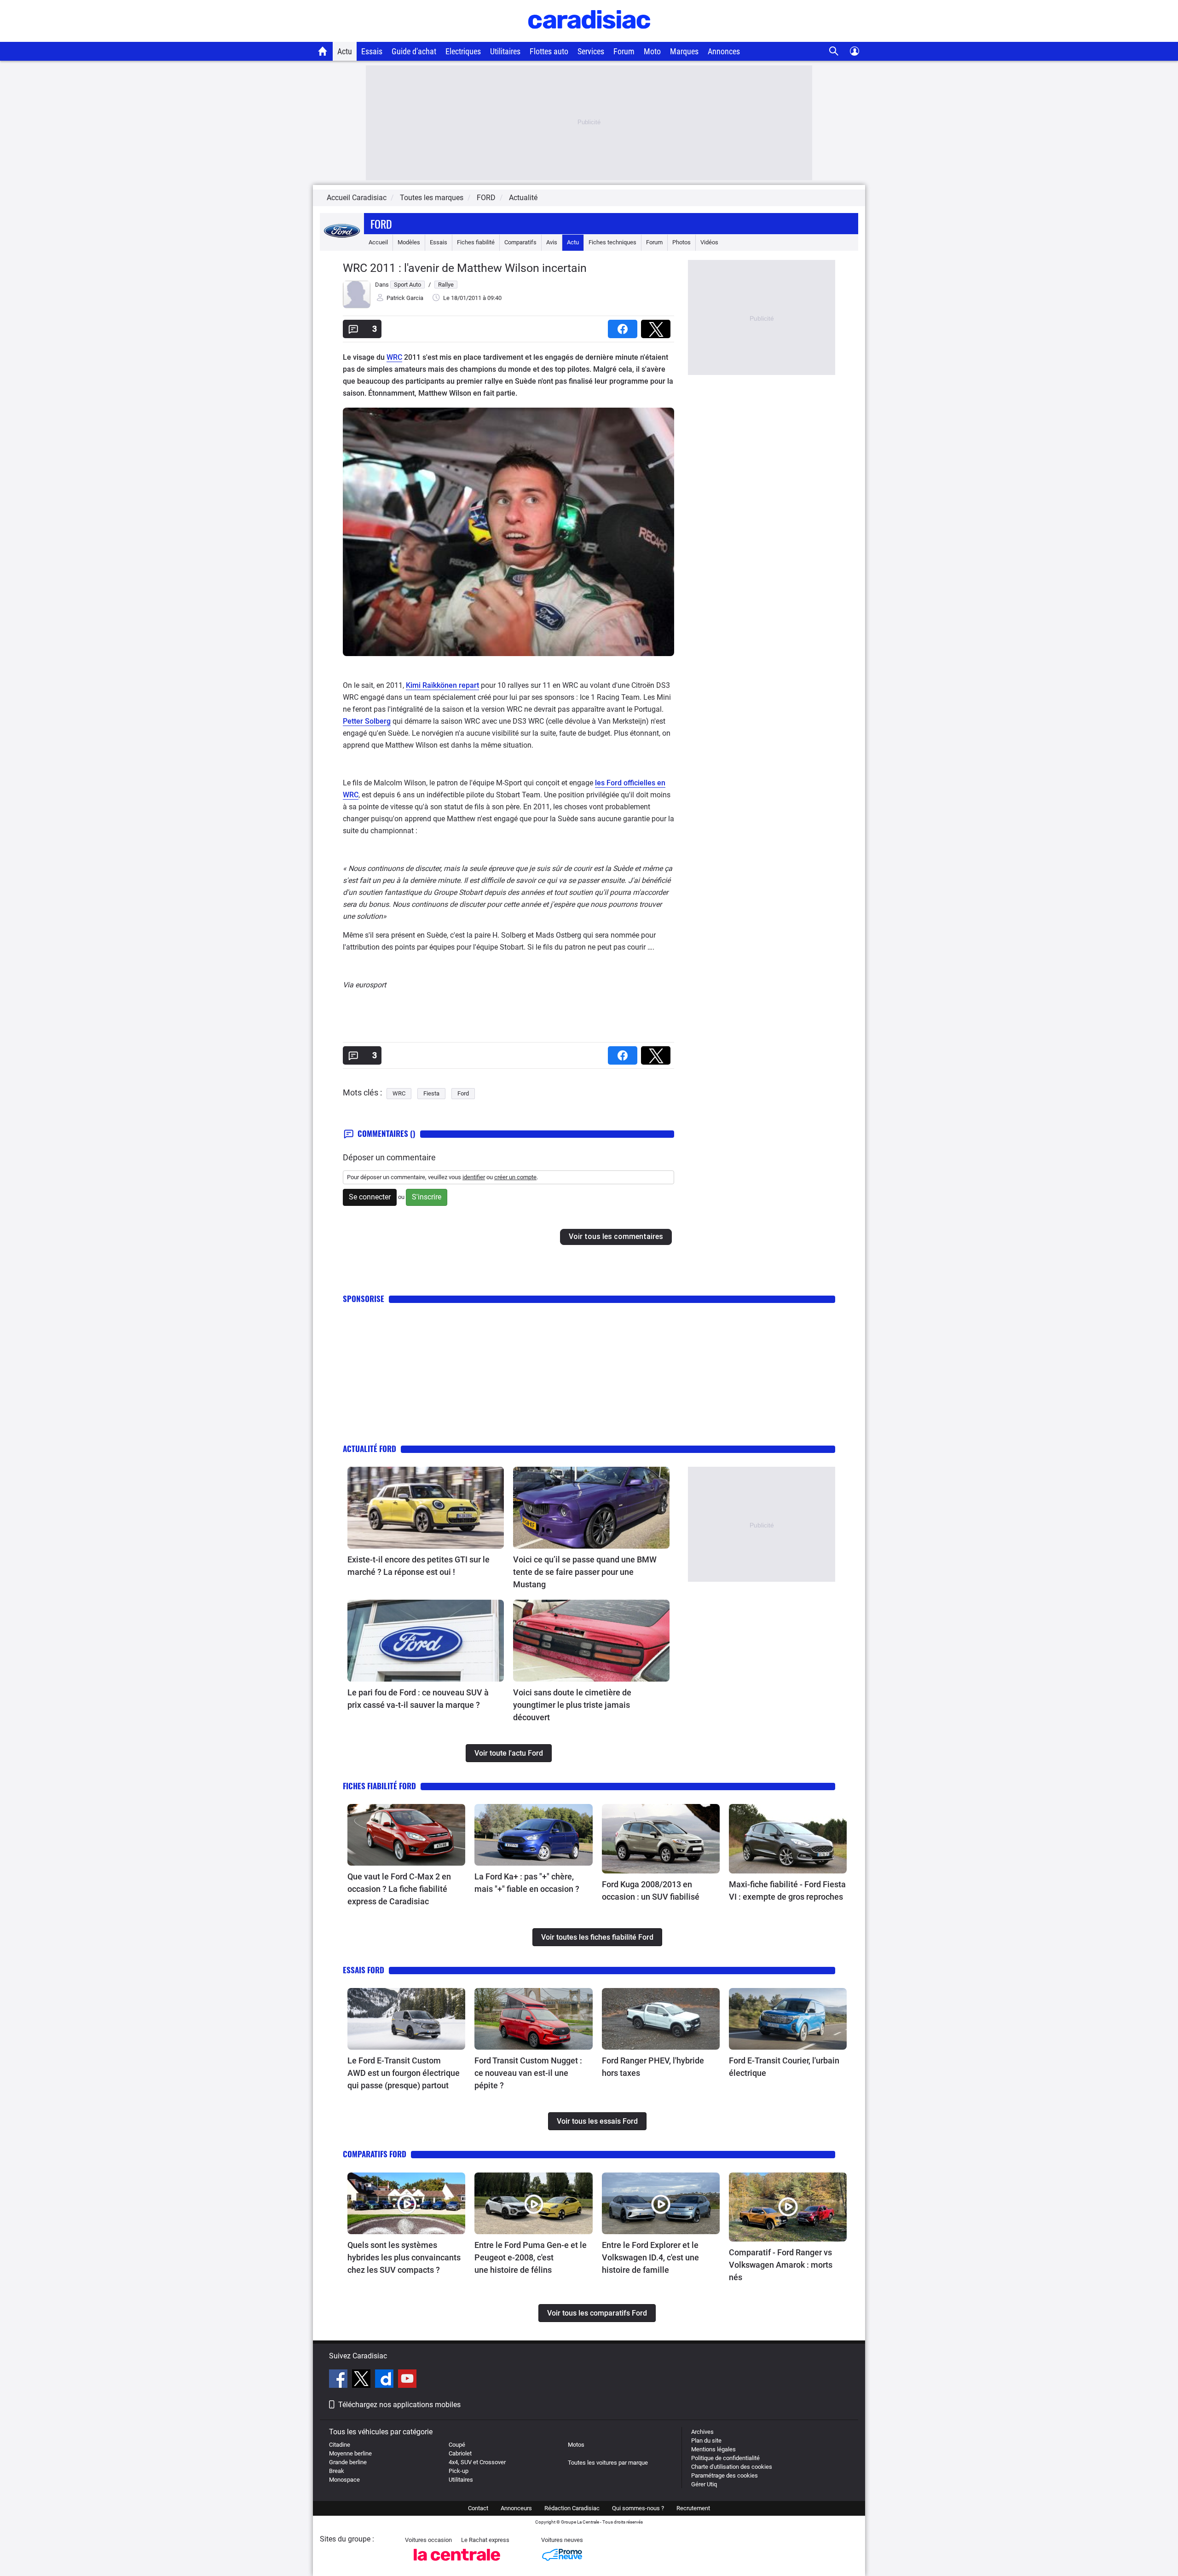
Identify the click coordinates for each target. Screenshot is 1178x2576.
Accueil (378, 242)
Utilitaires (505, 51)
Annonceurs (516, 2508)
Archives (702, 2432)
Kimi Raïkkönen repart (442, 685)
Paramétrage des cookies (725, 2475)
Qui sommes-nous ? (638, 2508)
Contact (478, 2508)
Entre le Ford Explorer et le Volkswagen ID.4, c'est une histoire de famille (650, 2257)
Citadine (340, 2445)
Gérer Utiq (704, 2484)
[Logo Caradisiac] (589, 37)
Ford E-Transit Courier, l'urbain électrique (784, 2067)
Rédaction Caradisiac (572, 2508)
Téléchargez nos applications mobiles (399, 2405)
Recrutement (693, 2508)
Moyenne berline (350, 2453)
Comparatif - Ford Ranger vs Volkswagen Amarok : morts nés (781, 2265)
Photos (681, 242)
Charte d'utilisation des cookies (732, 2467)
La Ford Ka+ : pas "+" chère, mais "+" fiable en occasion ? (527, 1883)
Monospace (344, 2480)
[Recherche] (834, 51)
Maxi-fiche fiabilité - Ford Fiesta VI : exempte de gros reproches (787, 1890)
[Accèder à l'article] (426, 1508)
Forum (624, 51)
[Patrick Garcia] (357, 306)
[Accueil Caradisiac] (323, 51)
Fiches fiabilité (476, 242)
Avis (552, 242)
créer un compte (515, 1177)
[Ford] (342, 242)
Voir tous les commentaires (616, 1236)
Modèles (409, 242)
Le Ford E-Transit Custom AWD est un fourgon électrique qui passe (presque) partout (404, 2073)
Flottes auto (549, 51)
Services (591, 51)
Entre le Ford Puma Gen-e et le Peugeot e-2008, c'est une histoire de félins (531, 2257)
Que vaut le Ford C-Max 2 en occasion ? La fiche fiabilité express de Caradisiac (399, 1889)
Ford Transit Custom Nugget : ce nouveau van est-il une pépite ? (528, 2073)
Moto (652, 51)
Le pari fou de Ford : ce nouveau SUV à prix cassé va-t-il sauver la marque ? (418, 1699)
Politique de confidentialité (725, 2458)
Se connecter (370, 1197)
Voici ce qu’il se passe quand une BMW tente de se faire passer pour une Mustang (585, 1572)
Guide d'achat (414, 51)
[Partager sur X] (658, 326)
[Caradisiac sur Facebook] (339, 2380)
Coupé (457, 2445)
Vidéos (709, 242)
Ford (381, 224)
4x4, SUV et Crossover (477, 2462)
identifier (474, 1177)
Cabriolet (460, 2453)
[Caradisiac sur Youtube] (407, 2380)
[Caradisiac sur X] (362, 2380)
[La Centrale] (457, 2563)
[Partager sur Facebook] (624, 326)
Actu (345, 51)
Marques (684, 51)
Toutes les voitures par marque (608, 2463)
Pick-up (459, 2471)
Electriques (463, 51)
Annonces (724, 51)
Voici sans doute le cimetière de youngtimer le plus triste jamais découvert (572, 1705)
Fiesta (431, 1093)
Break (337, 2471)
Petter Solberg (367, 721)
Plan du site (706, 2441)
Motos (576, 2445)
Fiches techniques (612, 242)
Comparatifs (520, 242)
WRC (394, 357)
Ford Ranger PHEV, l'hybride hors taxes (653, 2067)
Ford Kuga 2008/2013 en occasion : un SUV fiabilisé (651, 1890)
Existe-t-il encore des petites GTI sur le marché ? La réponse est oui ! (419, 1566)
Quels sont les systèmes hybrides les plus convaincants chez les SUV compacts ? (404, 2257)
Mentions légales (713, 2449)
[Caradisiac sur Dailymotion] (385, 2380)
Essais (372, 51)
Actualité (523, 198)
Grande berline (348, 2462)
